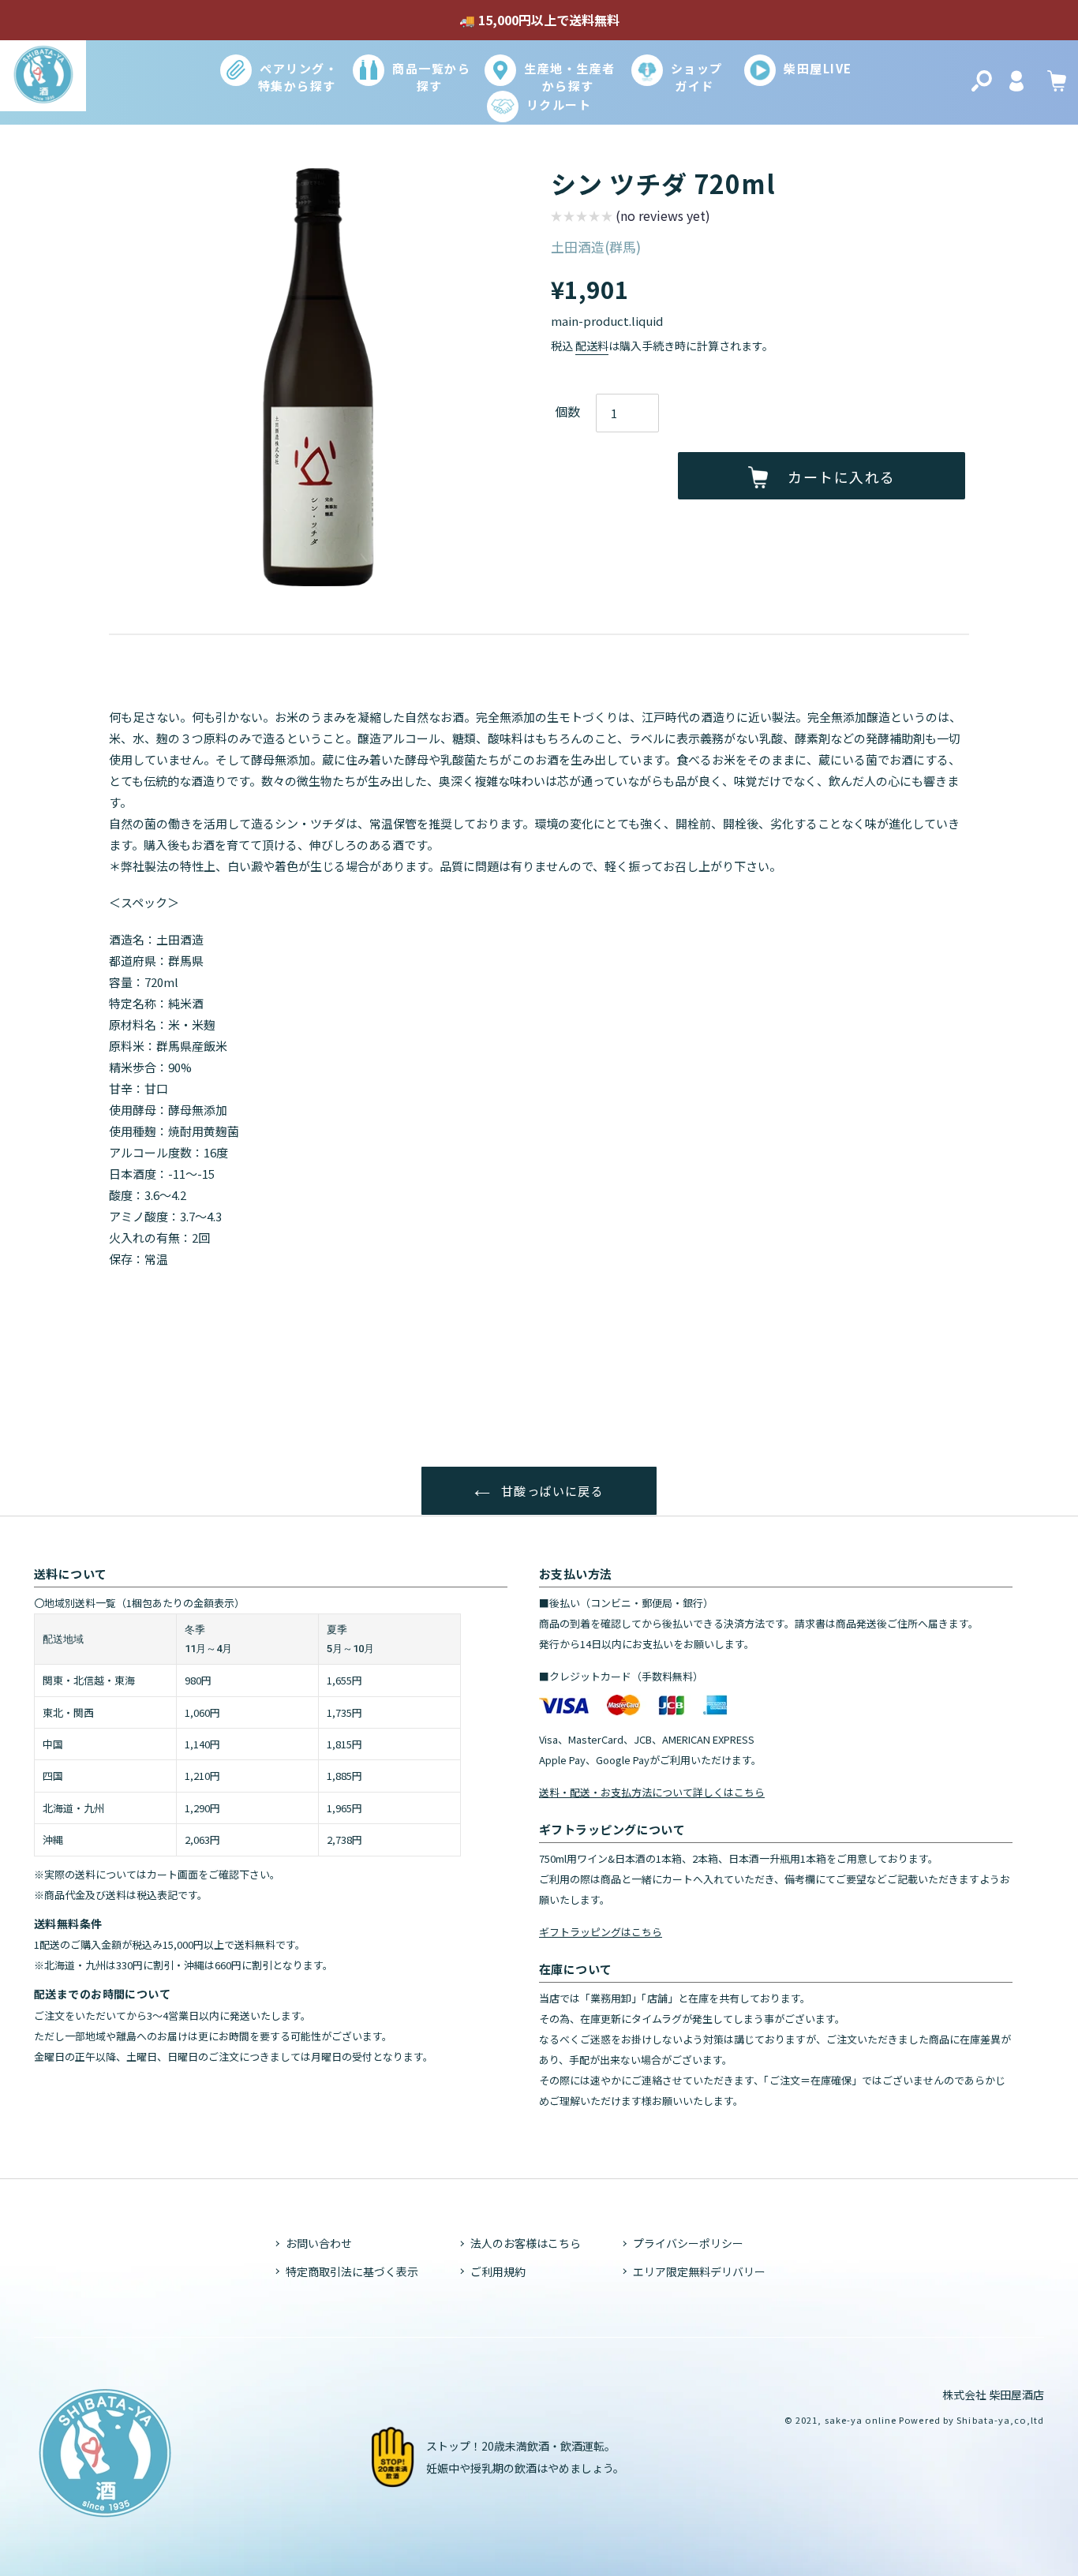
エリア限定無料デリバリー (699, 2271)
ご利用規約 (498, 2271)
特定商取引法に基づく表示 (352, 2271)
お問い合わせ (319, 2243)
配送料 (592, 346)
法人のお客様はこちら (526, 2243)
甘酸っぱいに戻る (551, 1491)
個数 (567, 411)
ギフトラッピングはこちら (601, 1932)
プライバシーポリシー (688, 2243)
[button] (631, 218)
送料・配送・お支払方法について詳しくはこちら (652, 1792)
